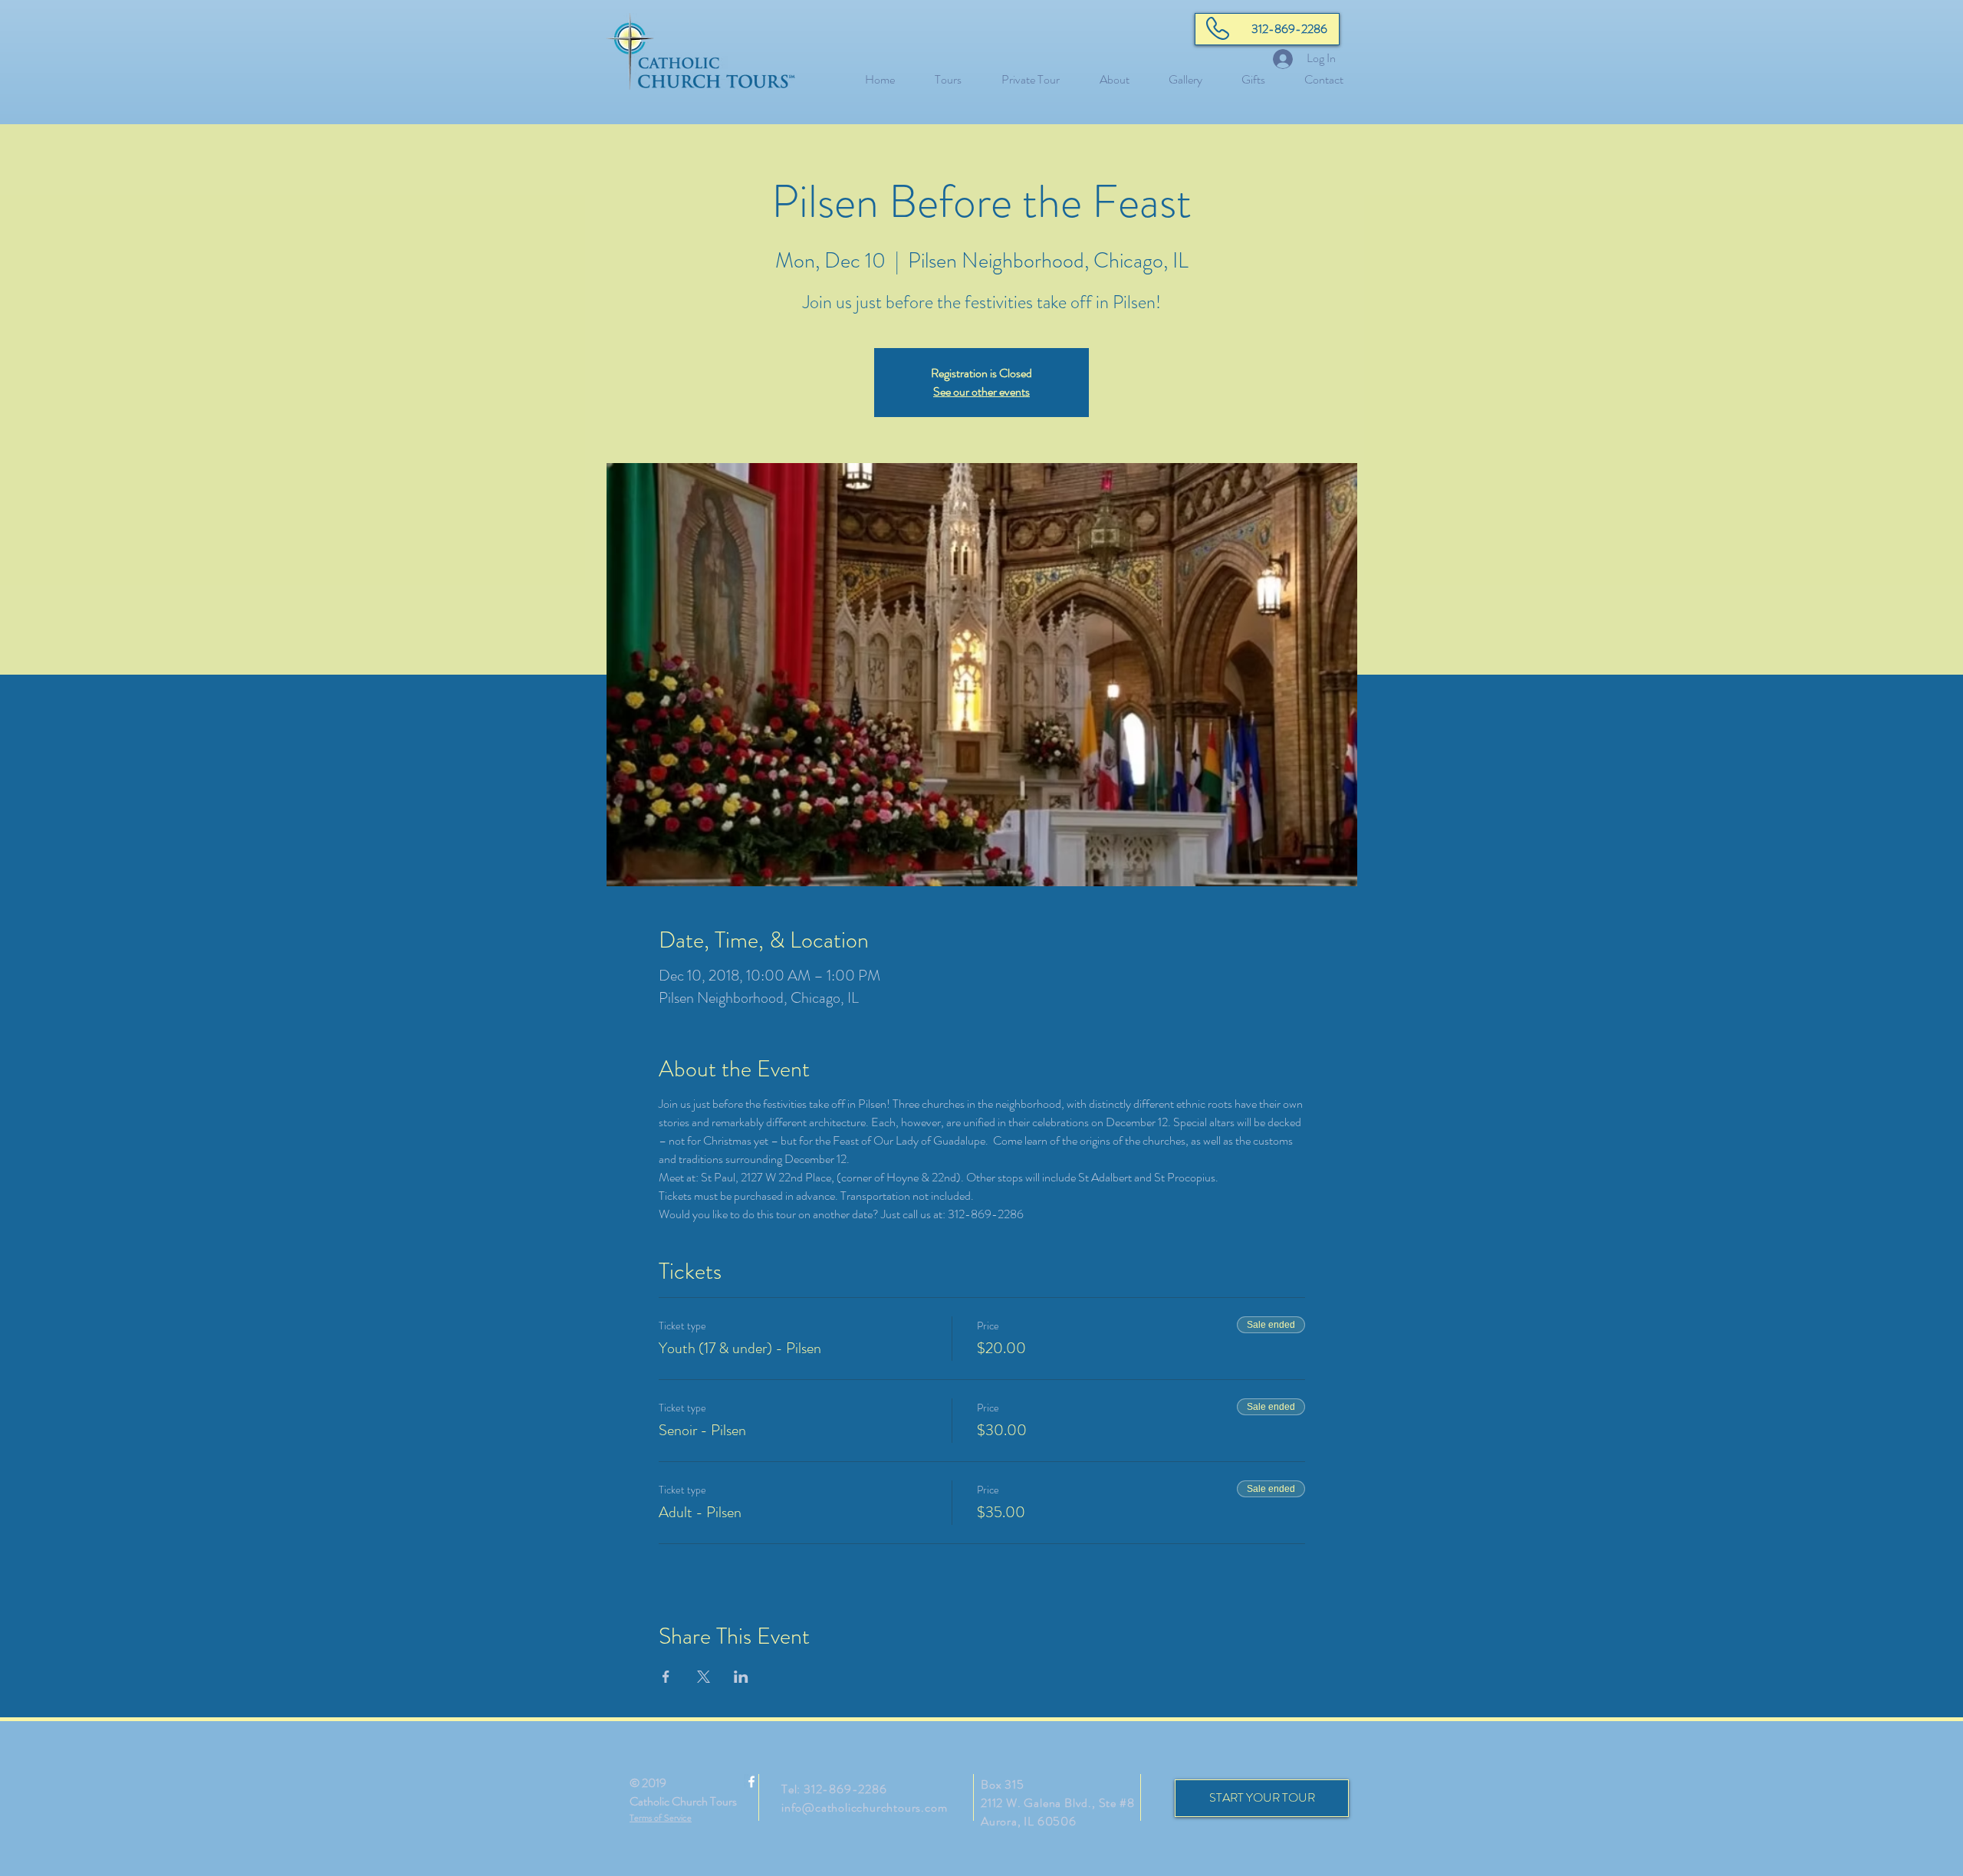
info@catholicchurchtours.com (864, 1807)
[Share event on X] (704, 1677)
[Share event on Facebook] (666, 1677)
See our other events (981, 391)
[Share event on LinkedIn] (741, 1677)
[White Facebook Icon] (751, 1782)
